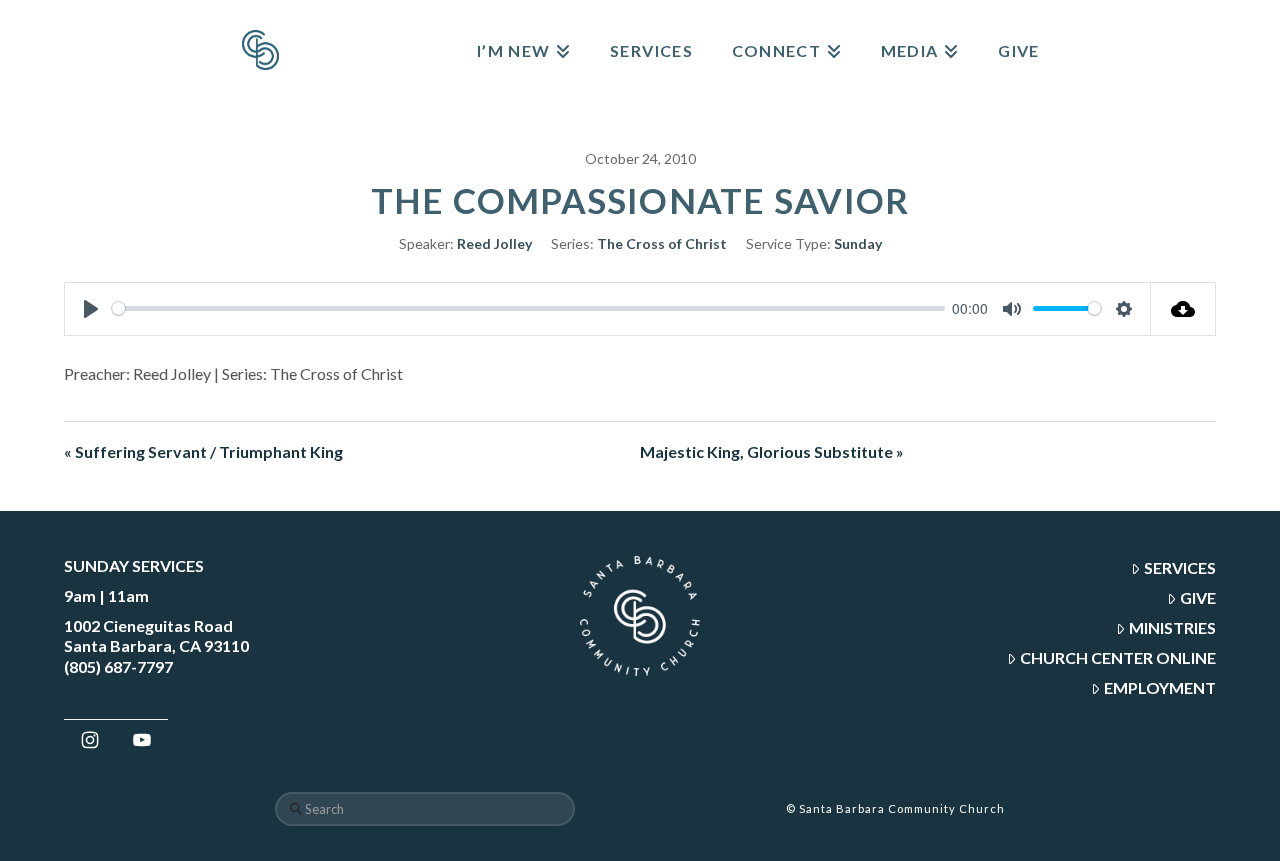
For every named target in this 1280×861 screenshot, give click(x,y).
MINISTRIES (1172, 627)
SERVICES (1180, 567)
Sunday (858, 243)
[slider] (528, 308)
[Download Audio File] (1183, 309)
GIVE (1198, 597)
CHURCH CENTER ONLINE (1118, 657)
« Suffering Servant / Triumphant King (203, 451)
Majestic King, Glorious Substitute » (772, 451)
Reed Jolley (494, 243)
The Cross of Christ (662, 243)
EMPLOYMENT (1160, 687)
